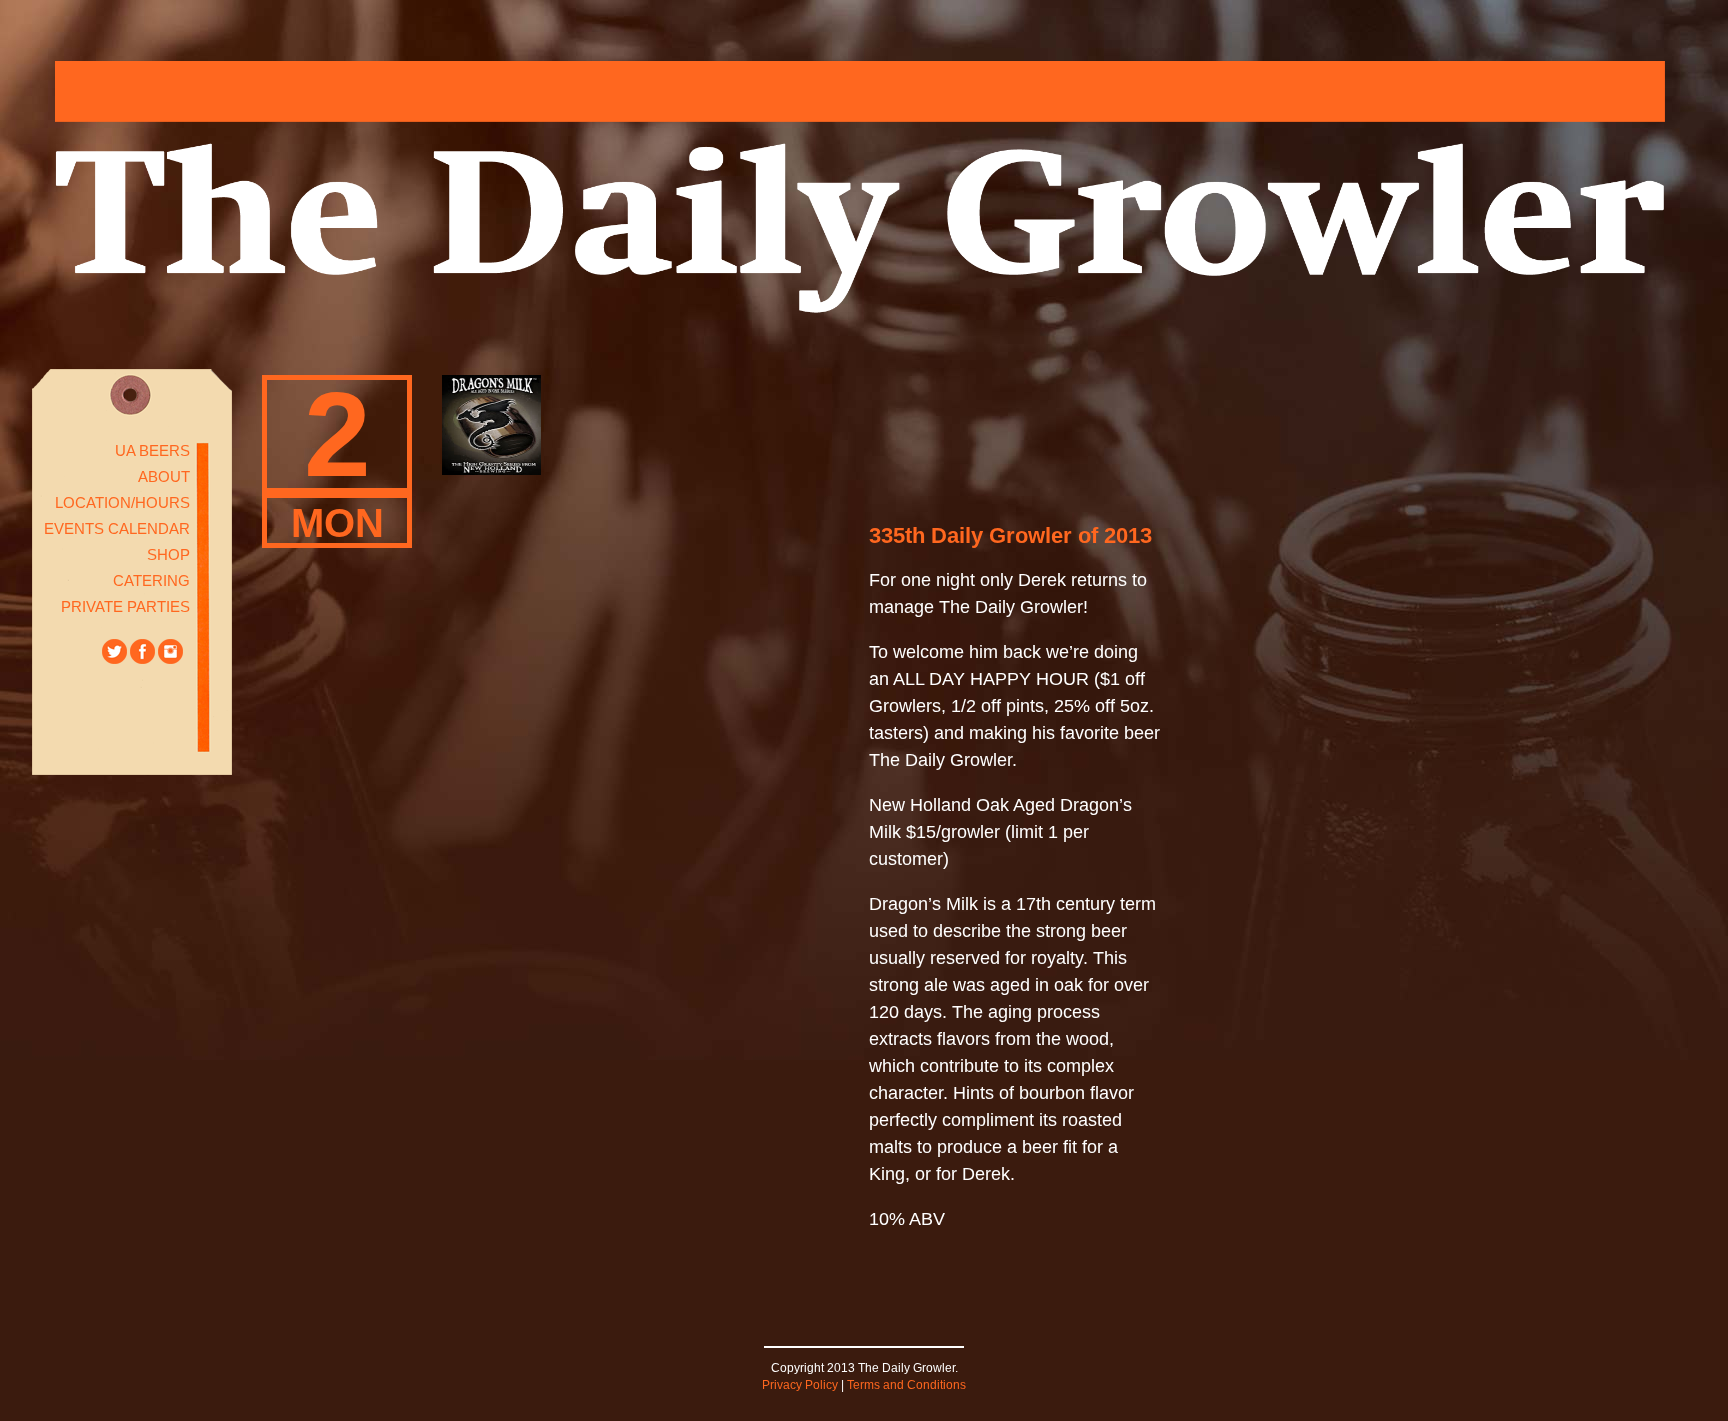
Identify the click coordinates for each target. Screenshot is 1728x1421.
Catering (151, 580)
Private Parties (125, 606)
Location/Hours (122, 502)
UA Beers (152, 450)
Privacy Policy (800, 1385)
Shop (168, 554)
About (164, 476)
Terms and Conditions (906, 1385)
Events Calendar (117, 528)
